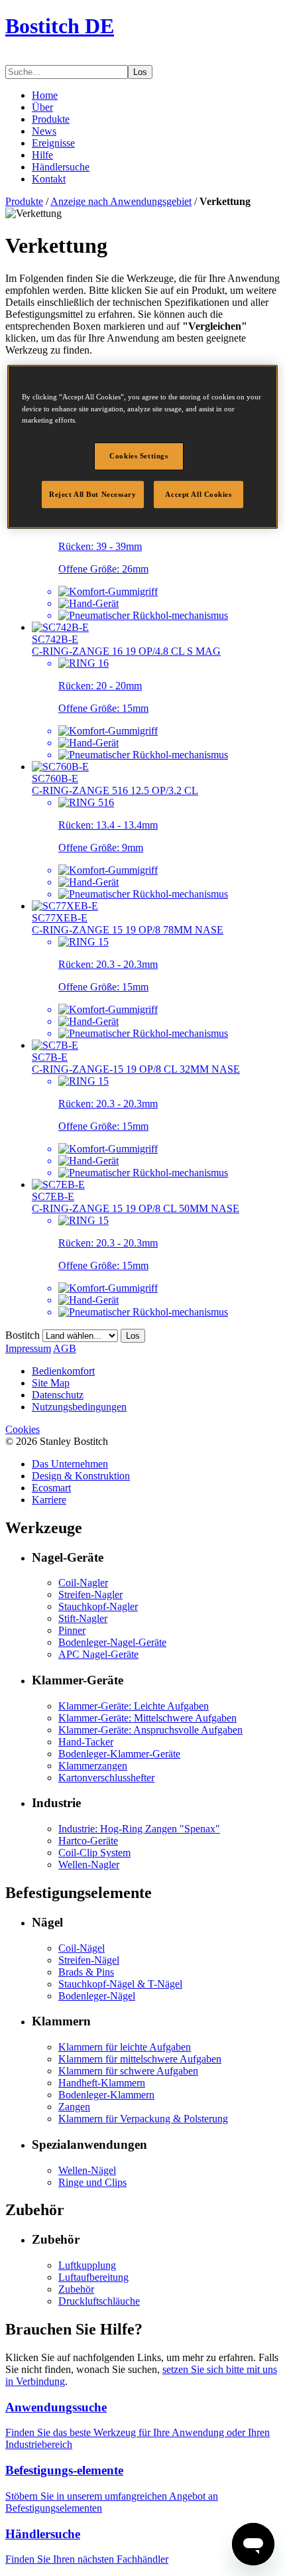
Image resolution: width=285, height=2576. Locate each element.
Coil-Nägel (82, 1948)
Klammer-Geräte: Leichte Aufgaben (134, 1706)
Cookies (23, 1429)
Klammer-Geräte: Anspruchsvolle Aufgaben (150, 1730)
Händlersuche (61, 167)
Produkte (51, 119)
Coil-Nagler (83, 1583)
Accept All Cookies (198, 494)
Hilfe (42, 155)
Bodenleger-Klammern (106, 2095)
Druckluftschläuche (99, 2301)
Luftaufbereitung (93, 2277)
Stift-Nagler (83, 1618)
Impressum (28, 1348)
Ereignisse (53, 143)
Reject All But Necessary (93, 494)
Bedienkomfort (63, 1371)
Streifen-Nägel (89, 1960)
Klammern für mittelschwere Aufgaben (140, 2059)
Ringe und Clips (92, 2182)
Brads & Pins (86, 1972)
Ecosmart (51, 1488)
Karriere (49, 1500)
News (44, 131)
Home (45, 95)
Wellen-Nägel (87, 2170)
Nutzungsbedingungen (79, 1407)
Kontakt (49, 179)
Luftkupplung (87, 2265)
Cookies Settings (139, 456)
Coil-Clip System (94, 1853)
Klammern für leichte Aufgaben (125, 2047)
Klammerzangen (93, 1766)
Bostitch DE (60, 26)
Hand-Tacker (86, 1742)
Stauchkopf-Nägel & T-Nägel (120, 1984)
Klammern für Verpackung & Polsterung (143, 2119)
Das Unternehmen (70, 1464)
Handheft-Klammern (102, 2083)
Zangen (74, 2107)
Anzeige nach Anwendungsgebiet (121, 201)
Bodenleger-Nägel (97, 1996)
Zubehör (76, 2289)
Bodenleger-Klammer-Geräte (119, 1754)
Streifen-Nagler (90, 1594)
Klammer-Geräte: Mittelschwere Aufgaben (147, 1718)
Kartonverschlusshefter (106, 1778)
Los (140, 72)
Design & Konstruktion (81, 1476)
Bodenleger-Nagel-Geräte (112, 1642)
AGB (65, 1348)
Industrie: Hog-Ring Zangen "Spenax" (139, 1829)
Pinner (72, 1630)
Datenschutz (58, 1395)
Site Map (51, 1383)
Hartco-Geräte (88, 1841)
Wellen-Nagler (89, 1864)
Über (42, 107)
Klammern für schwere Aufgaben (128, 2071)
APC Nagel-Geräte (98, 1654)
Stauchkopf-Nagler (98, 1606)
